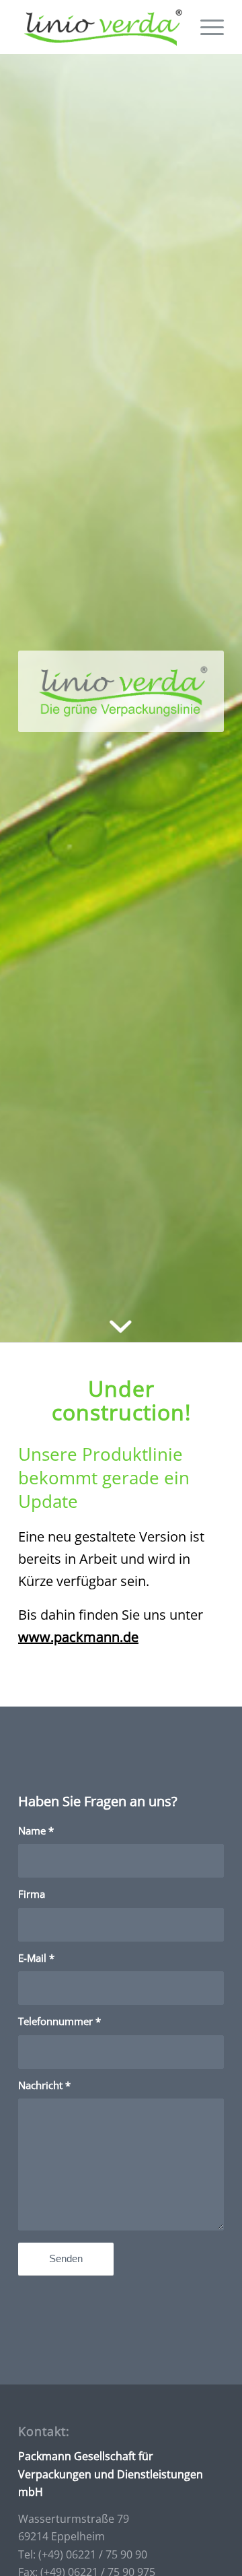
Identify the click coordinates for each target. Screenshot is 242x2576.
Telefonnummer (59, 2021)
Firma (32, 1894)
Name (36, 1830)
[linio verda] (100, 27)
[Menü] (205, 27)
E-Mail (36, 1958)
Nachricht (44, 2085)
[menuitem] (205, 27)
